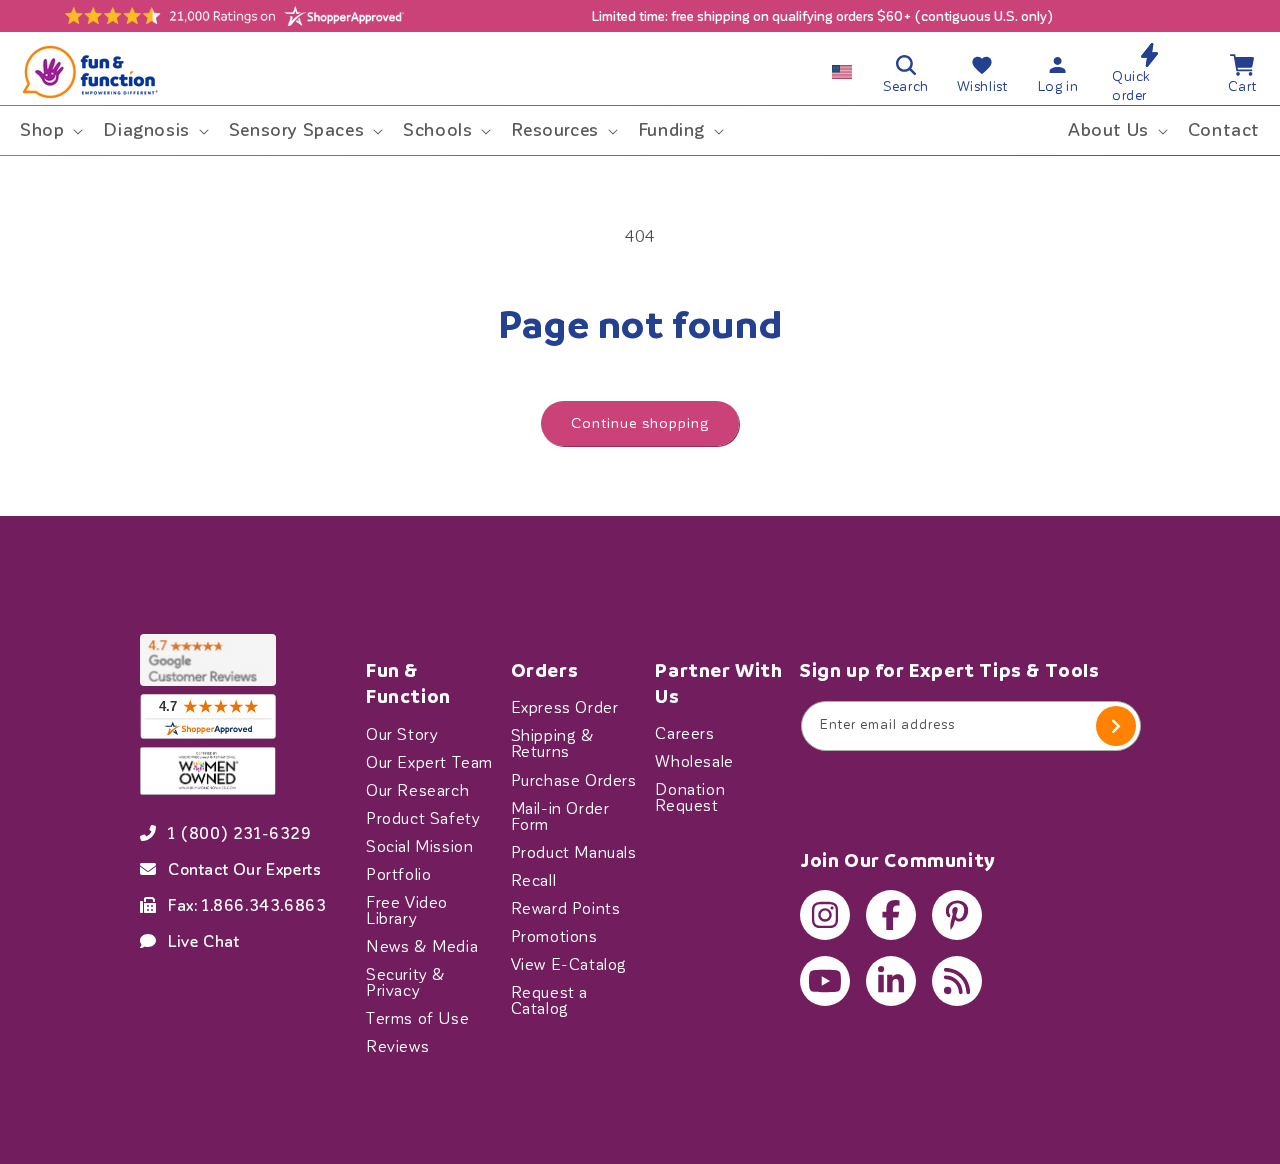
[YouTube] (825, 981)
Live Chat (203, 941)
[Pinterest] (957, 915)
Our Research (417, 790)
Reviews (397, 1046)
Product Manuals (574, 852)
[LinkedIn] (891, 981)
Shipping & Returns (553, 744)
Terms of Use (417, 1018)
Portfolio (398, 874)
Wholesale (694, 762)
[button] (49, 130)
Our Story (402, 734)
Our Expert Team (429, 762)
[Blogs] (957, 981)
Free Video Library (407, 910)
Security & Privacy (406, 982)
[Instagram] (825, 915)
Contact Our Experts (244, 869)
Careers (684, 734)
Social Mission (419, 846)
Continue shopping (640, 423)
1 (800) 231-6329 (240, 833)
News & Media (422, 946)
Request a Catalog (549, 1000)
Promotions (554, 936)
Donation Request (690, 798)
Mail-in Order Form (560, 816)
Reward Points (566, 908)
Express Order (565, 708)
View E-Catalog (569, 964)
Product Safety (423, 818)
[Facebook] (891, 915)
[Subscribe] (1116, 726)
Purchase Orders (574, 780)
